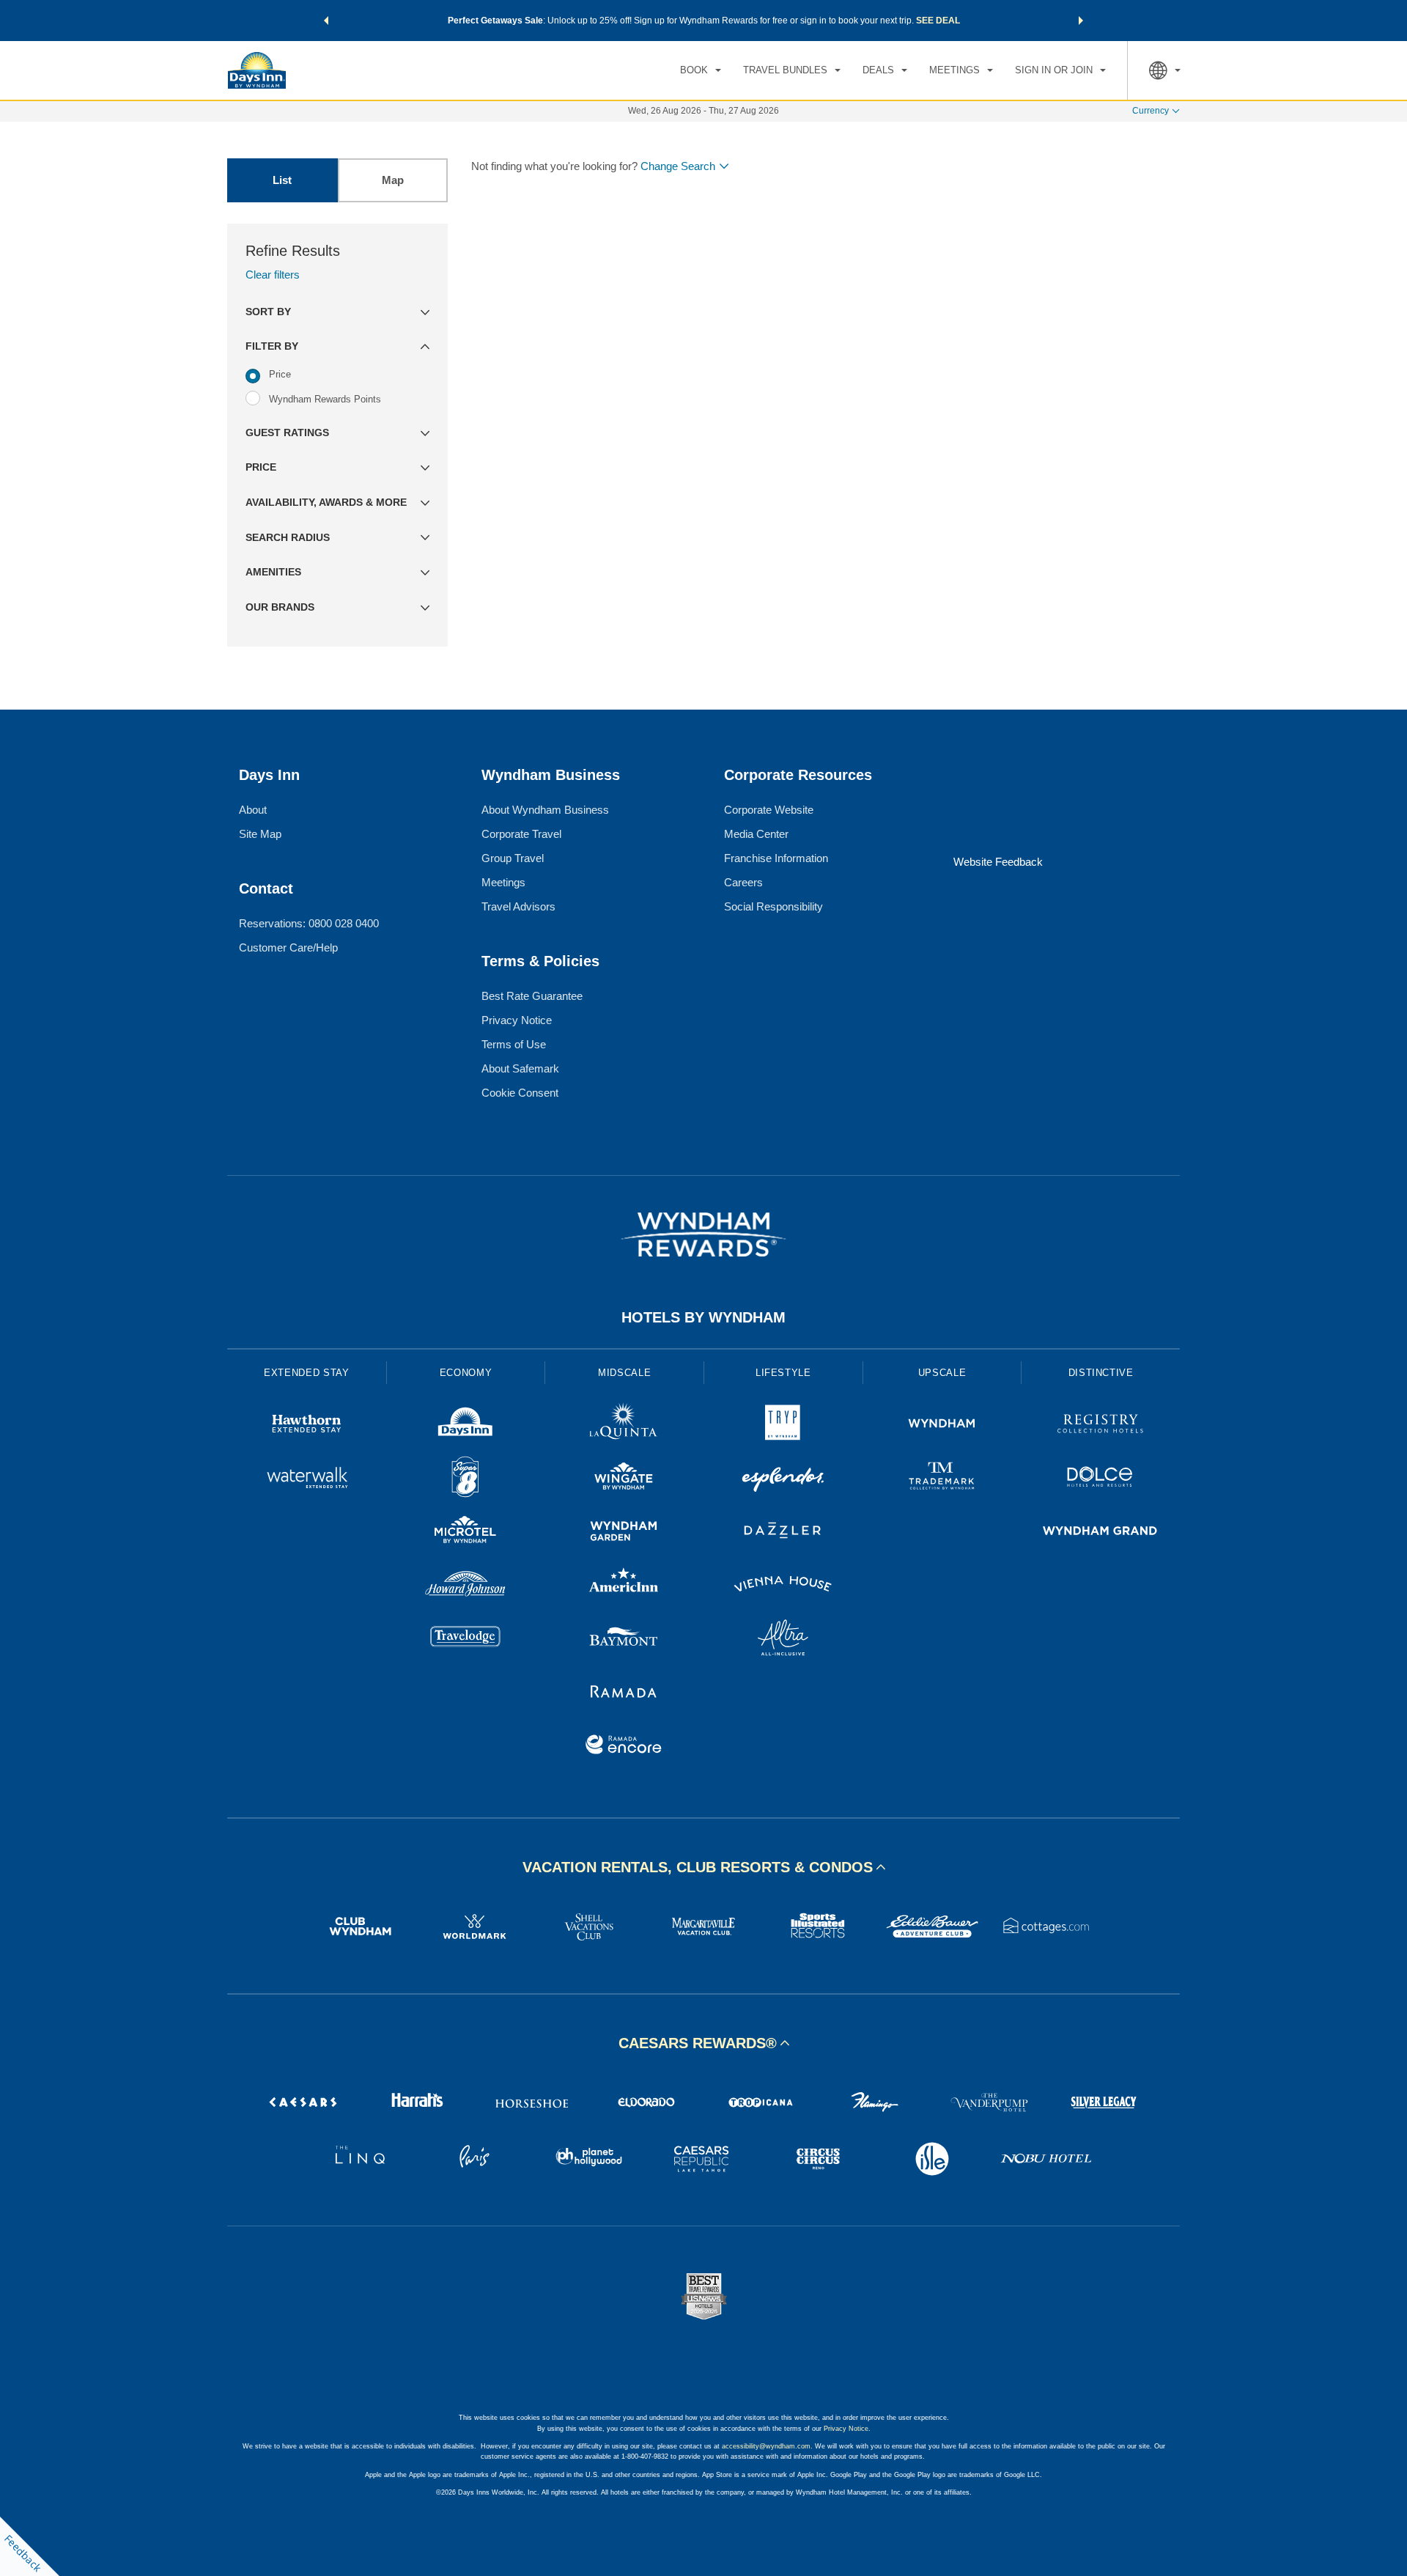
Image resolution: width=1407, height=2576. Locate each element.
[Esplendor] (783, 1479)
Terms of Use (514, 1044)
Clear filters (273, 275)
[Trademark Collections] (942, 1479)
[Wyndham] (942, 1425)
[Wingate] (624, 1479)
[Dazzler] (783, 1532)
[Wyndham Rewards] (703, 1234)
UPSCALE (942, 1373)
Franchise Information (776, 858)
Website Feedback (998, 862)
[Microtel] (466, 1532)
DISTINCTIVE (1101, 1373)
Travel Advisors (518, 906)
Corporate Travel (521, 834)
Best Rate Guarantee (532, 996)
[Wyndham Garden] (624, 1532)
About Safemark (520, 1068)
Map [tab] (393, 180)
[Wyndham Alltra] (783, 1640)
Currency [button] (1151, 111)
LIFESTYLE (783, 1373)
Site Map (260, 834)
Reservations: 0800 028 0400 (309, 923)
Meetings (503, 882)
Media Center (756, 834)
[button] (326, 21)
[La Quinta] (624, 1425)
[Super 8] (466, 1479)
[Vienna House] (783, 1586)
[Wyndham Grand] (1100, 1532)
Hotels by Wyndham (703, 1317)
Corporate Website (769, 810)
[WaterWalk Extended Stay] (307, 1479)
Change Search (678, 166)
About (253, 810)
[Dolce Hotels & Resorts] (1100, 1479)
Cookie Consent (520, 1093)
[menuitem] (701, 70)
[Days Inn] (466, 1425)
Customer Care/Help (288, 947)
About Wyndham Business (545, 810)
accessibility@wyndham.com (766, 2446)
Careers (743, 882)
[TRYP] (783, 1425)
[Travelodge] (466, 1640)
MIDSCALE (624, 1373)
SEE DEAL (938, 21)
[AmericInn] (624, 1586)
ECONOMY (466, 1373)
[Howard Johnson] (466, 1586)
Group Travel (513, 858)
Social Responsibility (773, 906)
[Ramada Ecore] (624, 1747)
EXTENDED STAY (306, 1373)
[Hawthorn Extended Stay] (307, 1425)
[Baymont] (624, 1640)
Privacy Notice (517, 1020)
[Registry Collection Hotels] (1100, 1425)
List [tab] (282, 180)
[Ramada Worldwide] (624, 1693)
